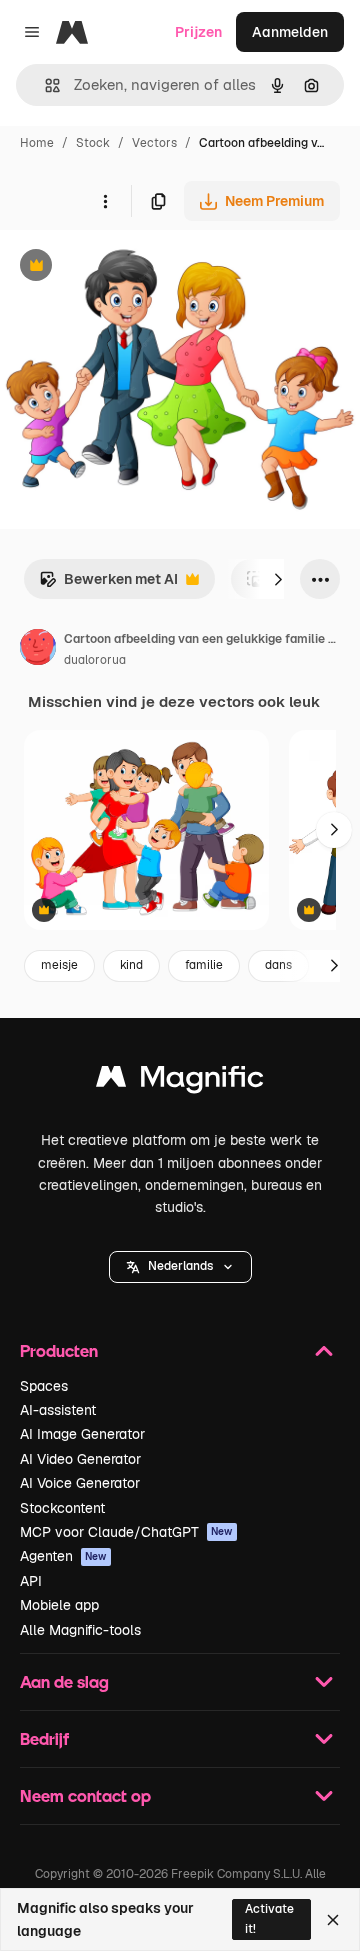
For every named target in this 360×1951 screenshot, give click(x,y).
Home (37, 143)
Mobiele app (59, 1605)
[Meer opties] (105, 201)
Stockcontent (62, 1508)
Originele (131, 267)
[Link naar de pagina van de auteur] (38, 650)
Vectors (154, 143)
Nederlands (180, 1266)
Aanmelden (290, 32)
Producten (59, 1350)
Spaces (44, 1386)
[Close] (333, 1920)
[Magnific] (180, 1081)
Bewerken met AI (108, 584)
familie (204, 965)
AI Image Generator (82, 1434)
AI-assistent (58, 1410)
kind (131, 965)
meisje (59, 965)
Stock (93, 143)
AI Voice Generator (80, 1483)
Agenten (63, 1556)
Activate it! (269, 1918)
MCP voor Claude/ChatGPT (126, 1532)
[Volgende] (278, 579)
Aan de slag (64, 1681)
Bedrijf (44, 1738)
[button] (180, 1267)
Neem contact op (85, 1795)
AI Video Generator (80, 1459)
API (31, 1581)
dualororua (95, 660)
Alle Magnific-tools (80, 1630)
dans (278, 965)
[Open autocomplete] (44, 85)
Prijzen (198, 32)
